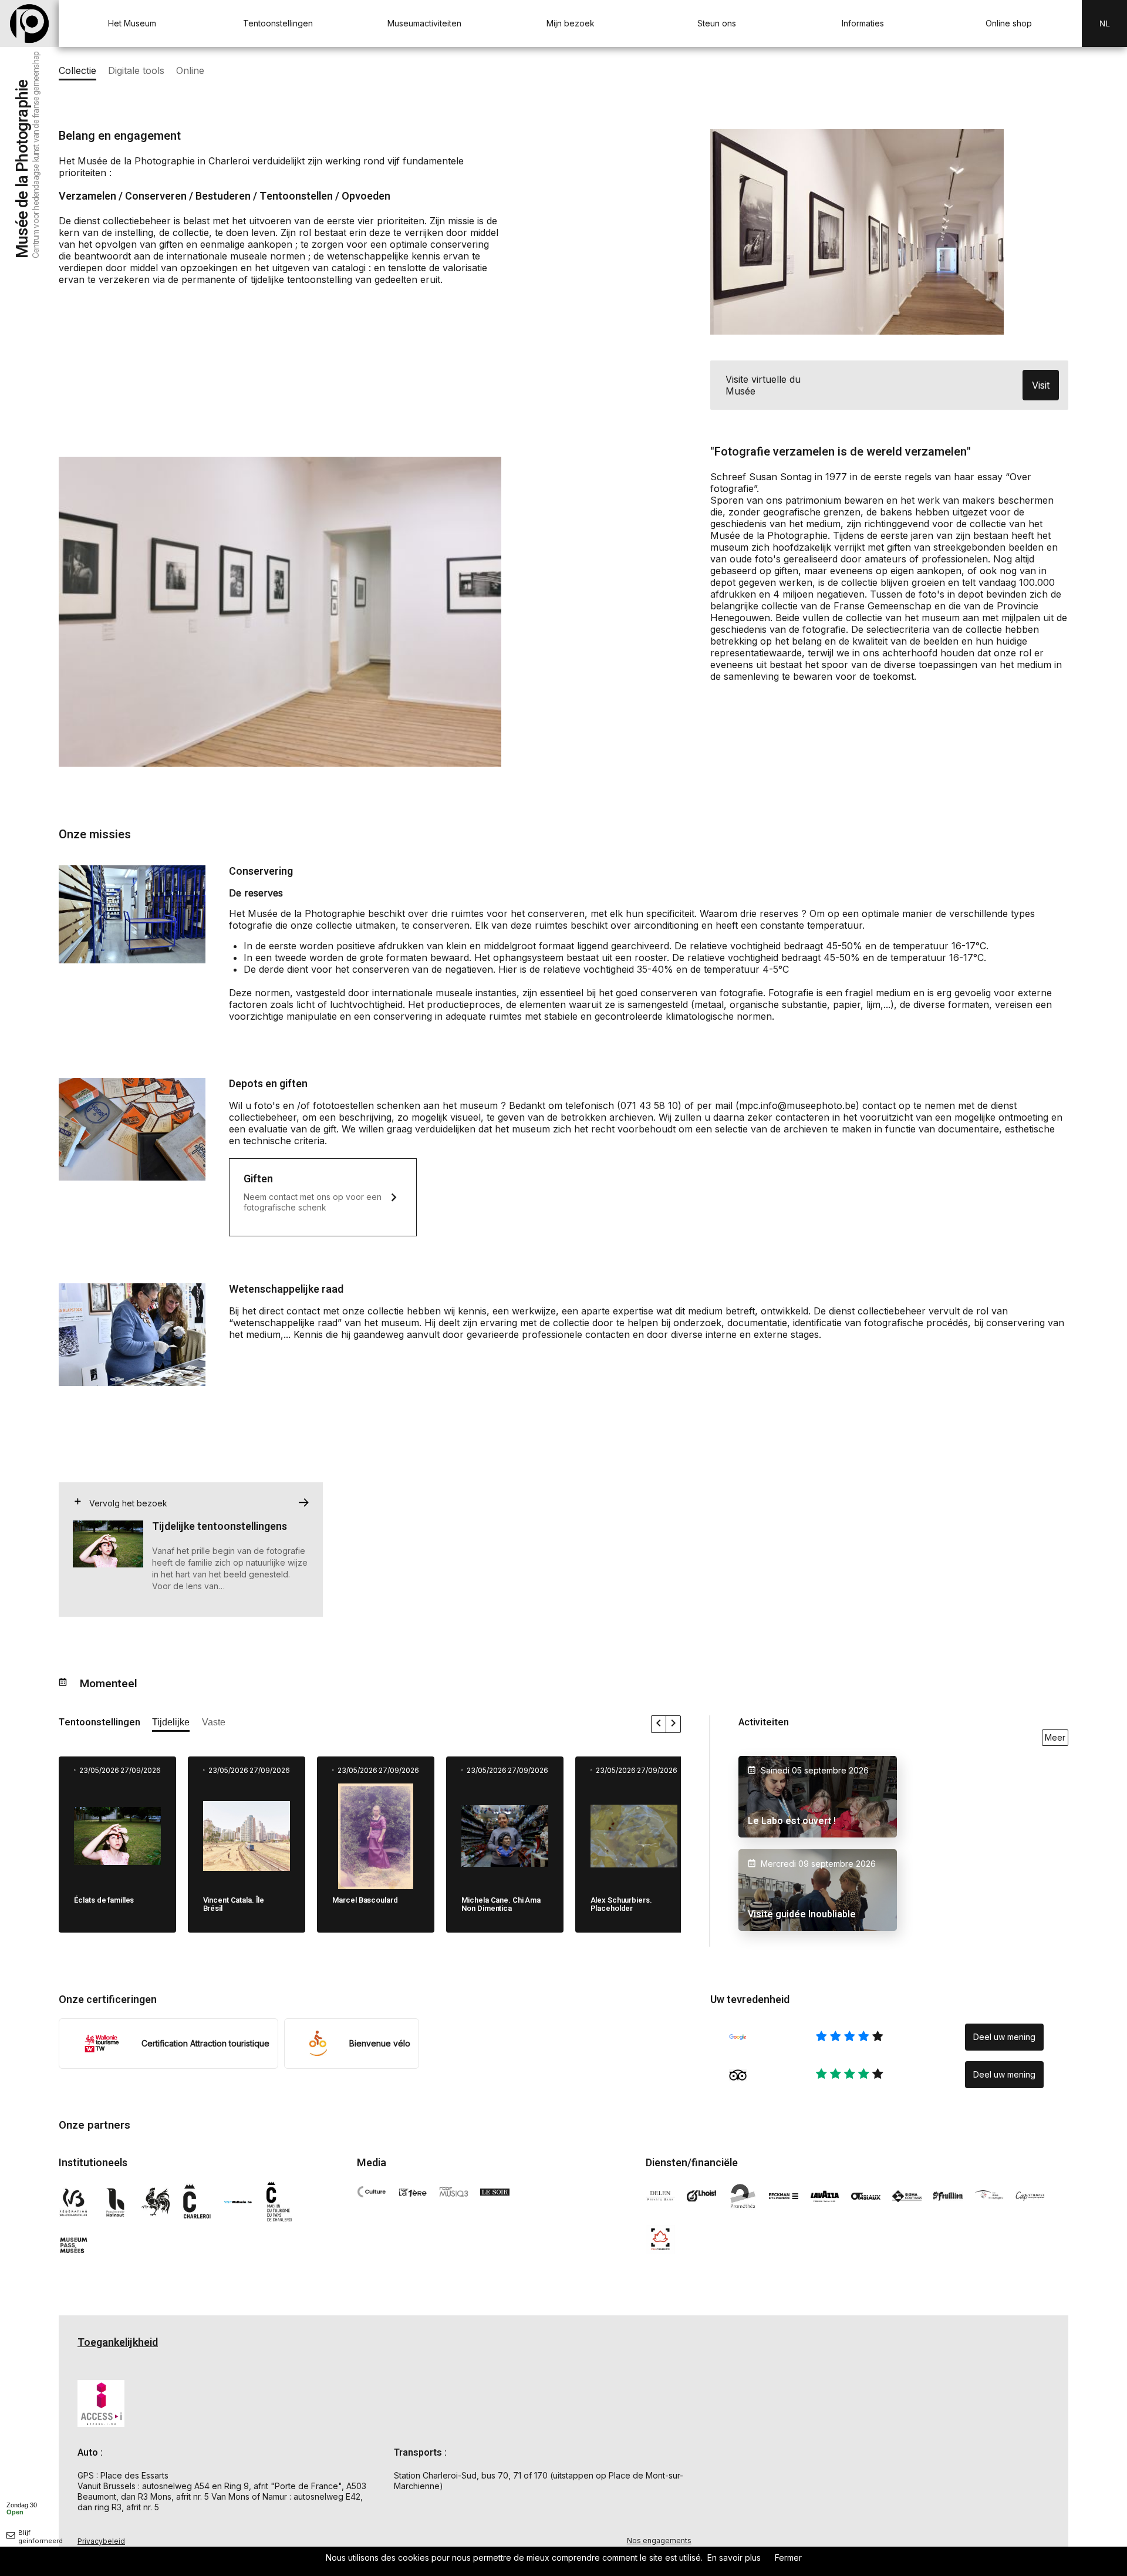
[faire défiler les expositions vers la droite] (673, 1724)
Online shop (1009, 23)
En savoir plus (734, 2558)
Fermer (788, 2558)
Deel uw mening (1004, 2037)
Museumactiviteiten (424, 23)
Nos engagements (659, 2540)
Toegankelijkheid (118, 2343)
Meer (1055, 1737)
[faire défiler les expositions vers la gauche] (659, 1724)
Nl (1105, 23)
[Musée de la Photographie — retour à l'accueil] (29, 23)
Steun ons (717, 23)
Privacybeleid (101, 2541)
